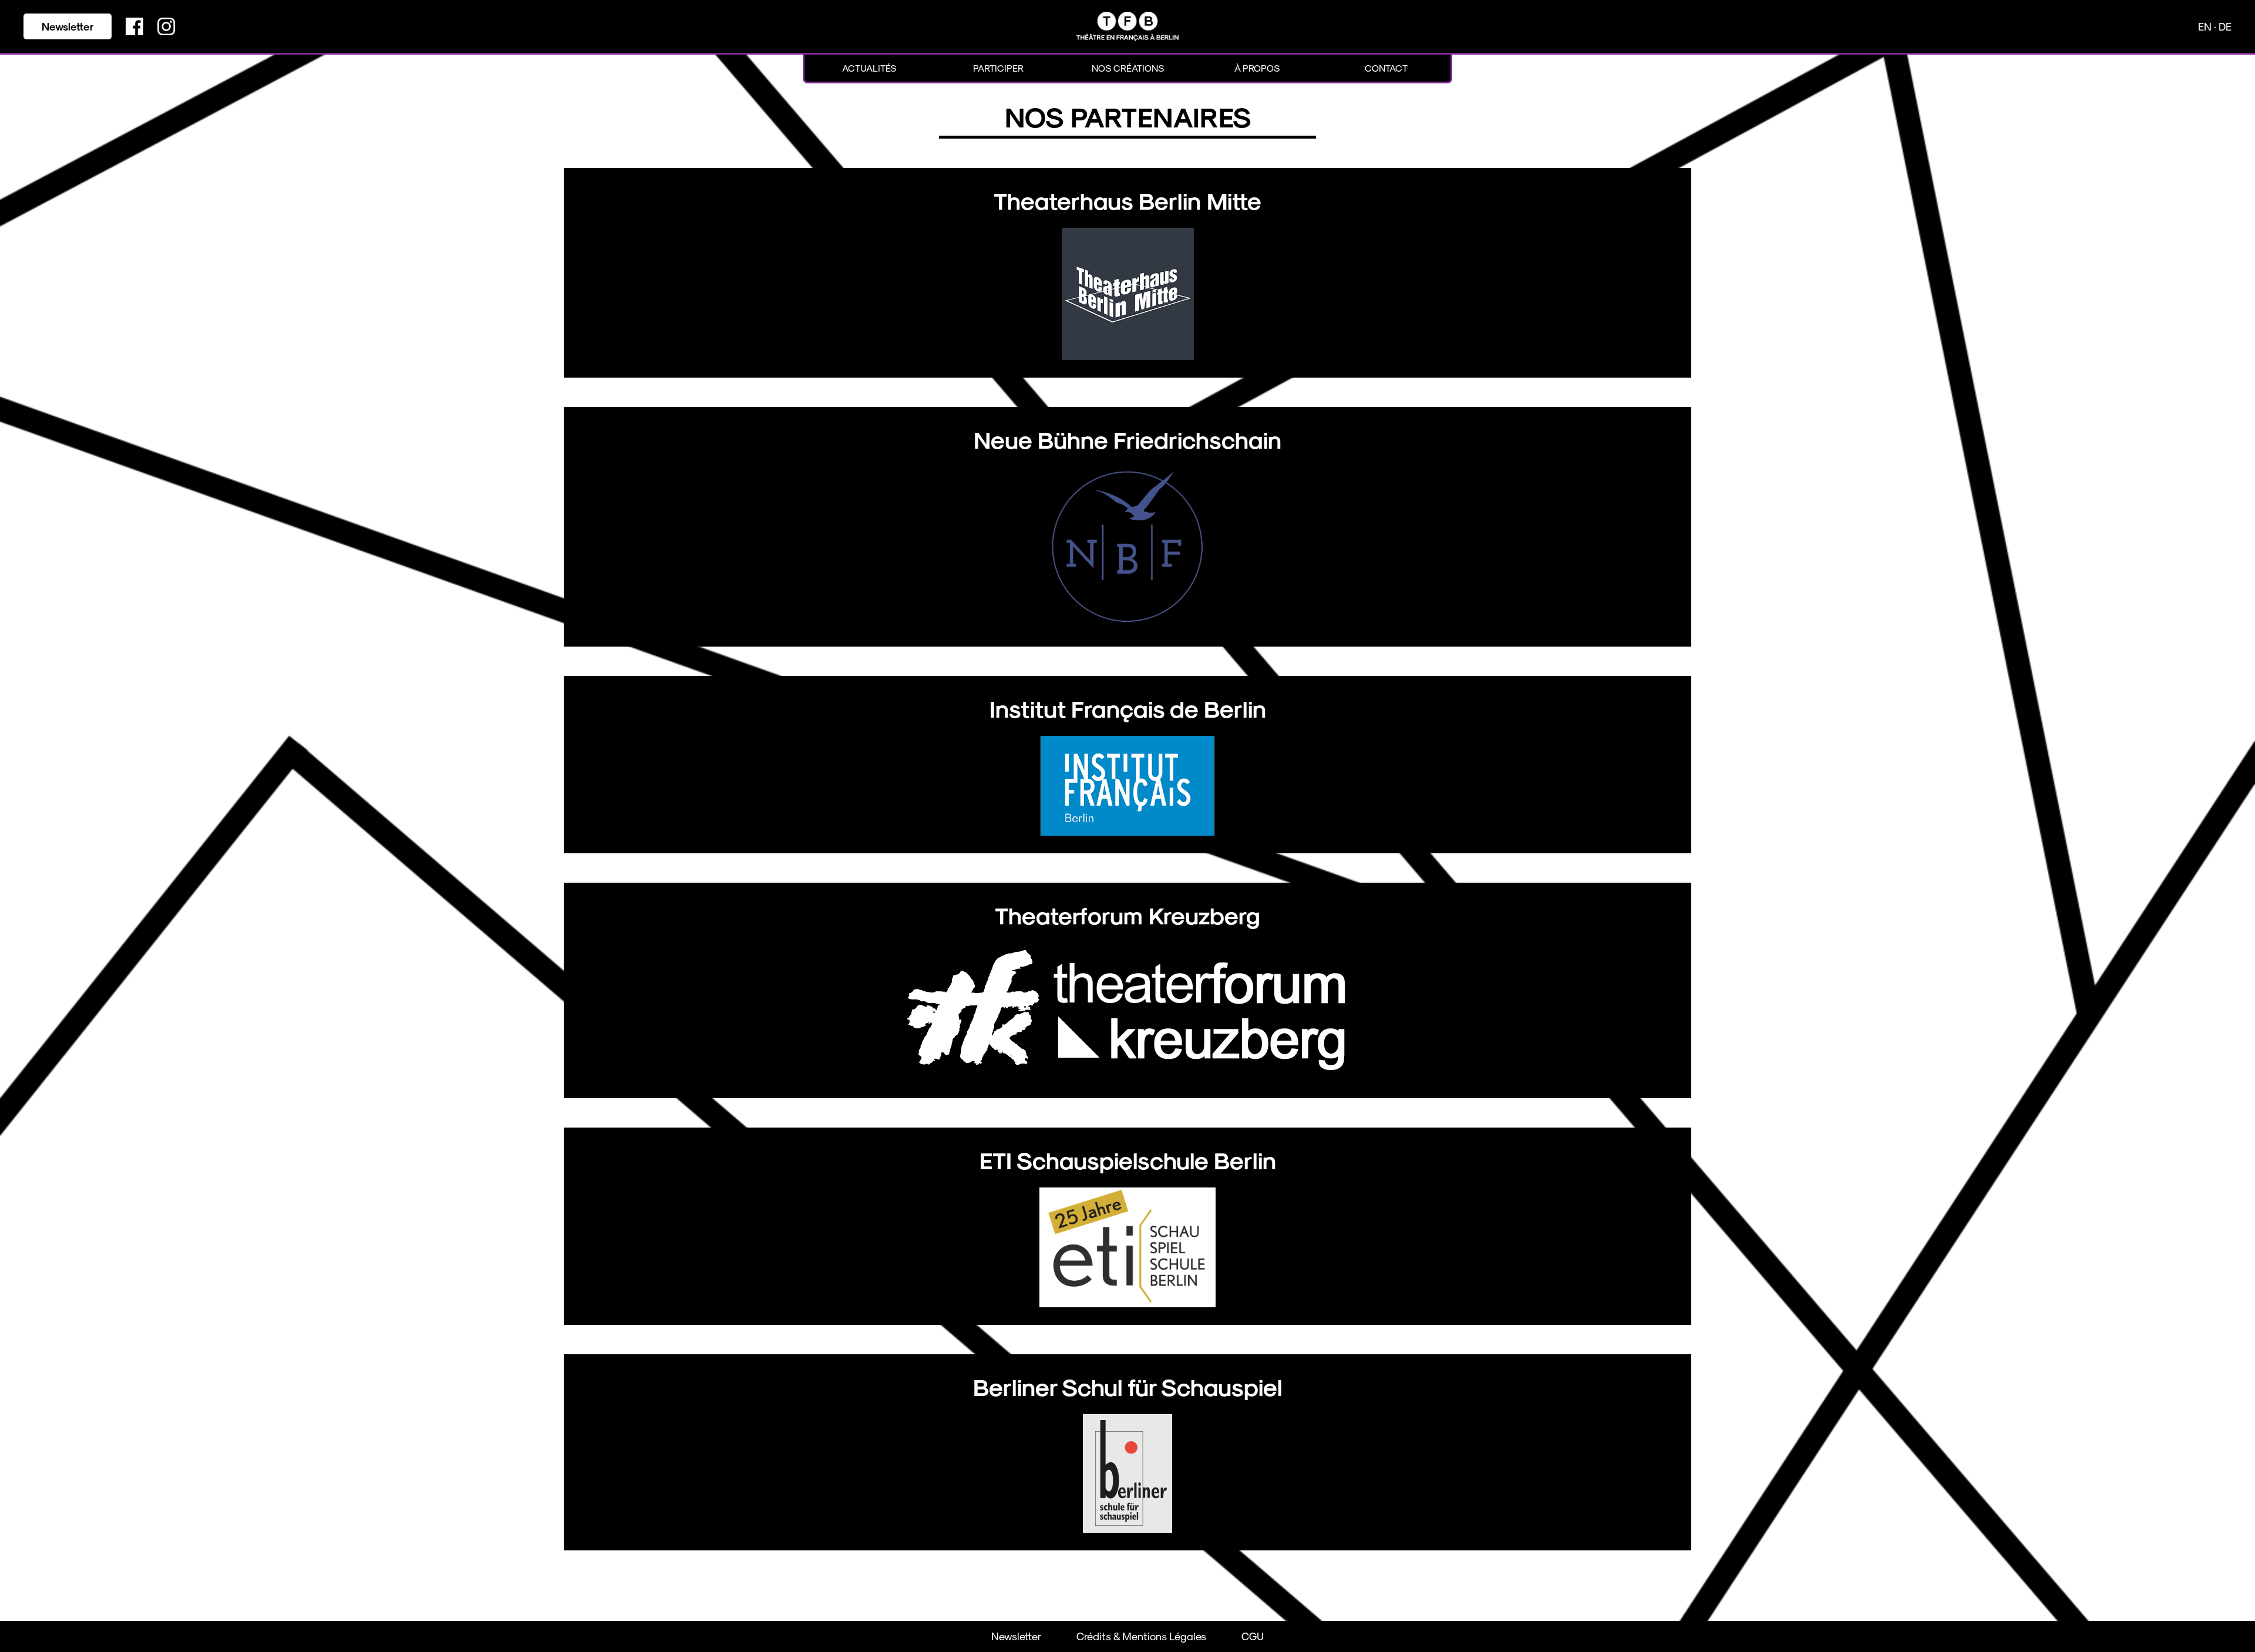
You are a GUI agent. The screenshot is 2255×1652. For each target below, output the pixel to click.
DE (2225, 26)
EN (2206, 26)
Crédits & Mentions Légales (1141, 1636)
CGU (1253, 1636)
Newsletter (68, 26)
